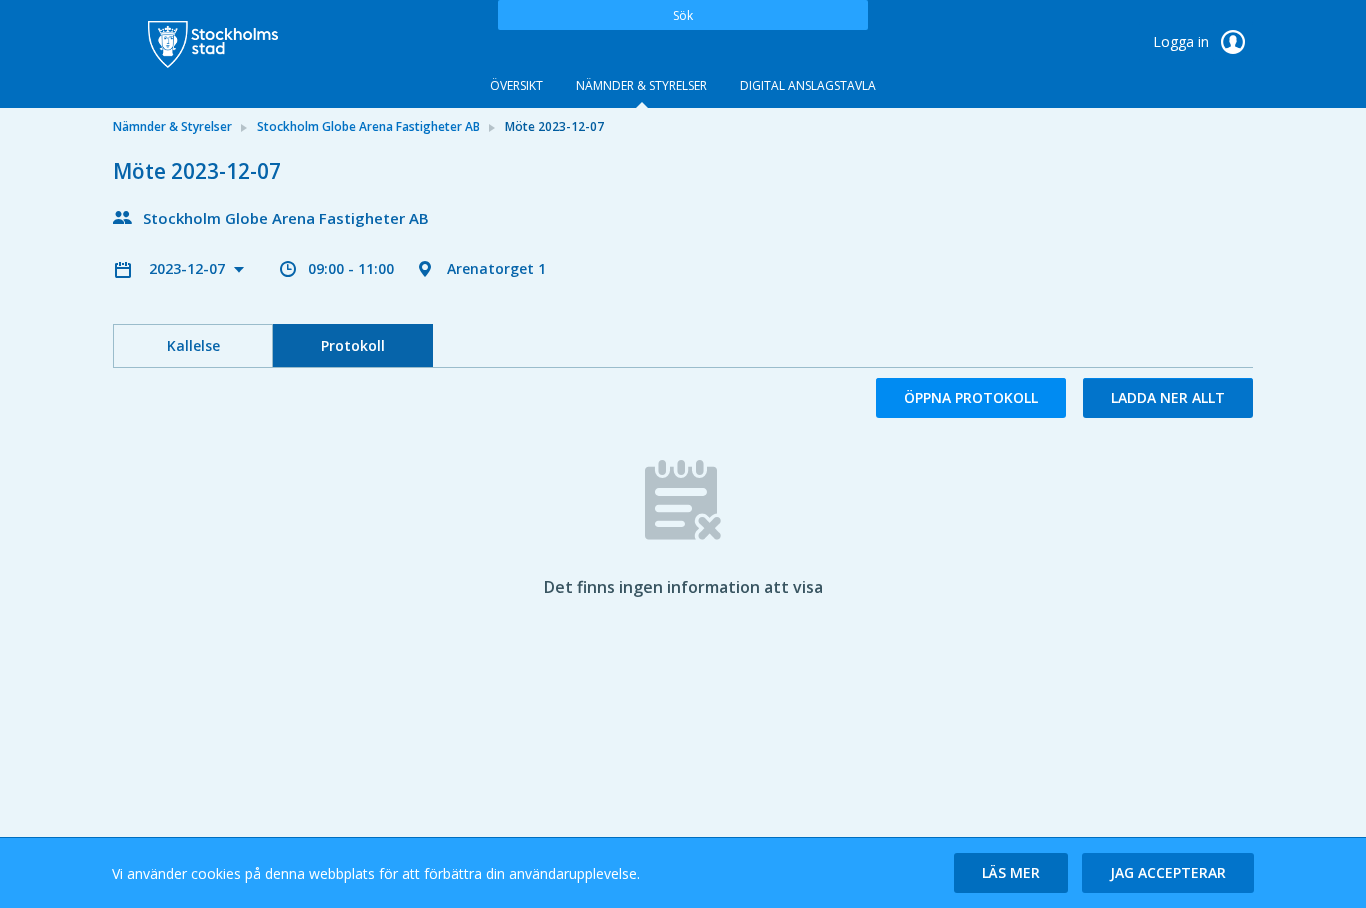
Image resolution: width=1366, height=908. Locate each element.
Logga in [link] (1183, 41)
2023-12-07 (189, 268)
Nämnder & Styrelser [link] (172, 126)
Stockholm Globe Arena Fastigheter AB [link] (368, 126)
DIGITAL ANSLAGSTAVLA (808, 85)
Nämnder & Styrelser (641, 85)
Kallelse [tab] (193, 345)
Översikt (516, 85)
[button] (1011, 873)
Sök (683, 15)
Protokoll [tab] (353, 345)
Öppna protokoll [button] (971, 397)
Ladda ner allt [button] (1168, 397)
